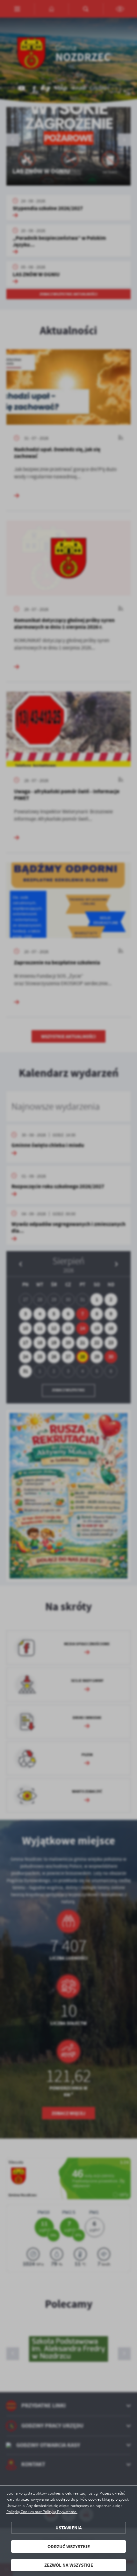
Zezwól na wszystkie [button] (69, 2565)
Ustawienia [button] (69, 2528)
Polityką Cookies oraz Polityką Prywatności (42, 2512)
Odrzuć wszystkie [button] (69, 2546)
